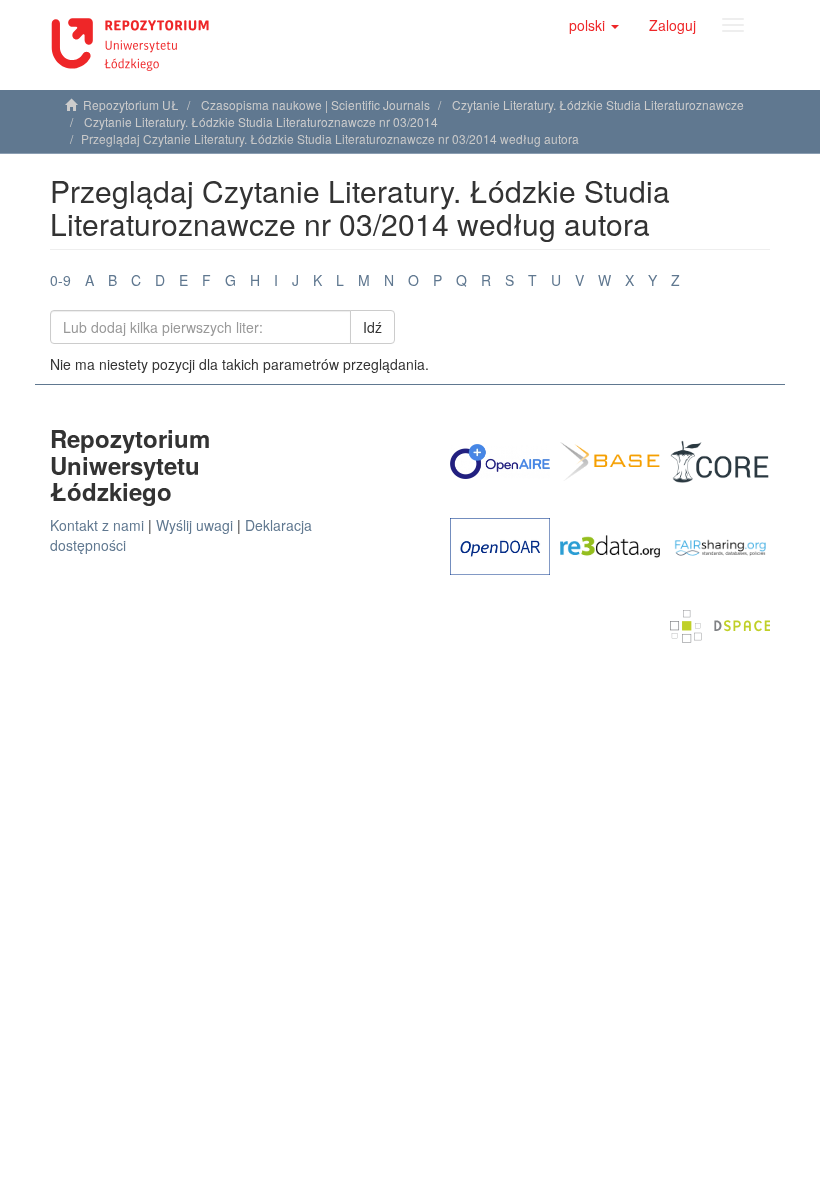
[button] (594, 25)
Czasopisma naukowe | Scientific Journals (315, 104)
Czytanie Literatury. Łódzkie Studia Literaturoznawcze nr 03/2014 (261, 121)
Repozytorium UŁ (131, 104)
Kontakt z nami (97, 525)
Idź (372, 327)
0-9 (60, 280)
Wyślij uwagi (194, 525)
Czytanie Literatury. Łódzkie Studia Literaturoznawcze (598, 104)
